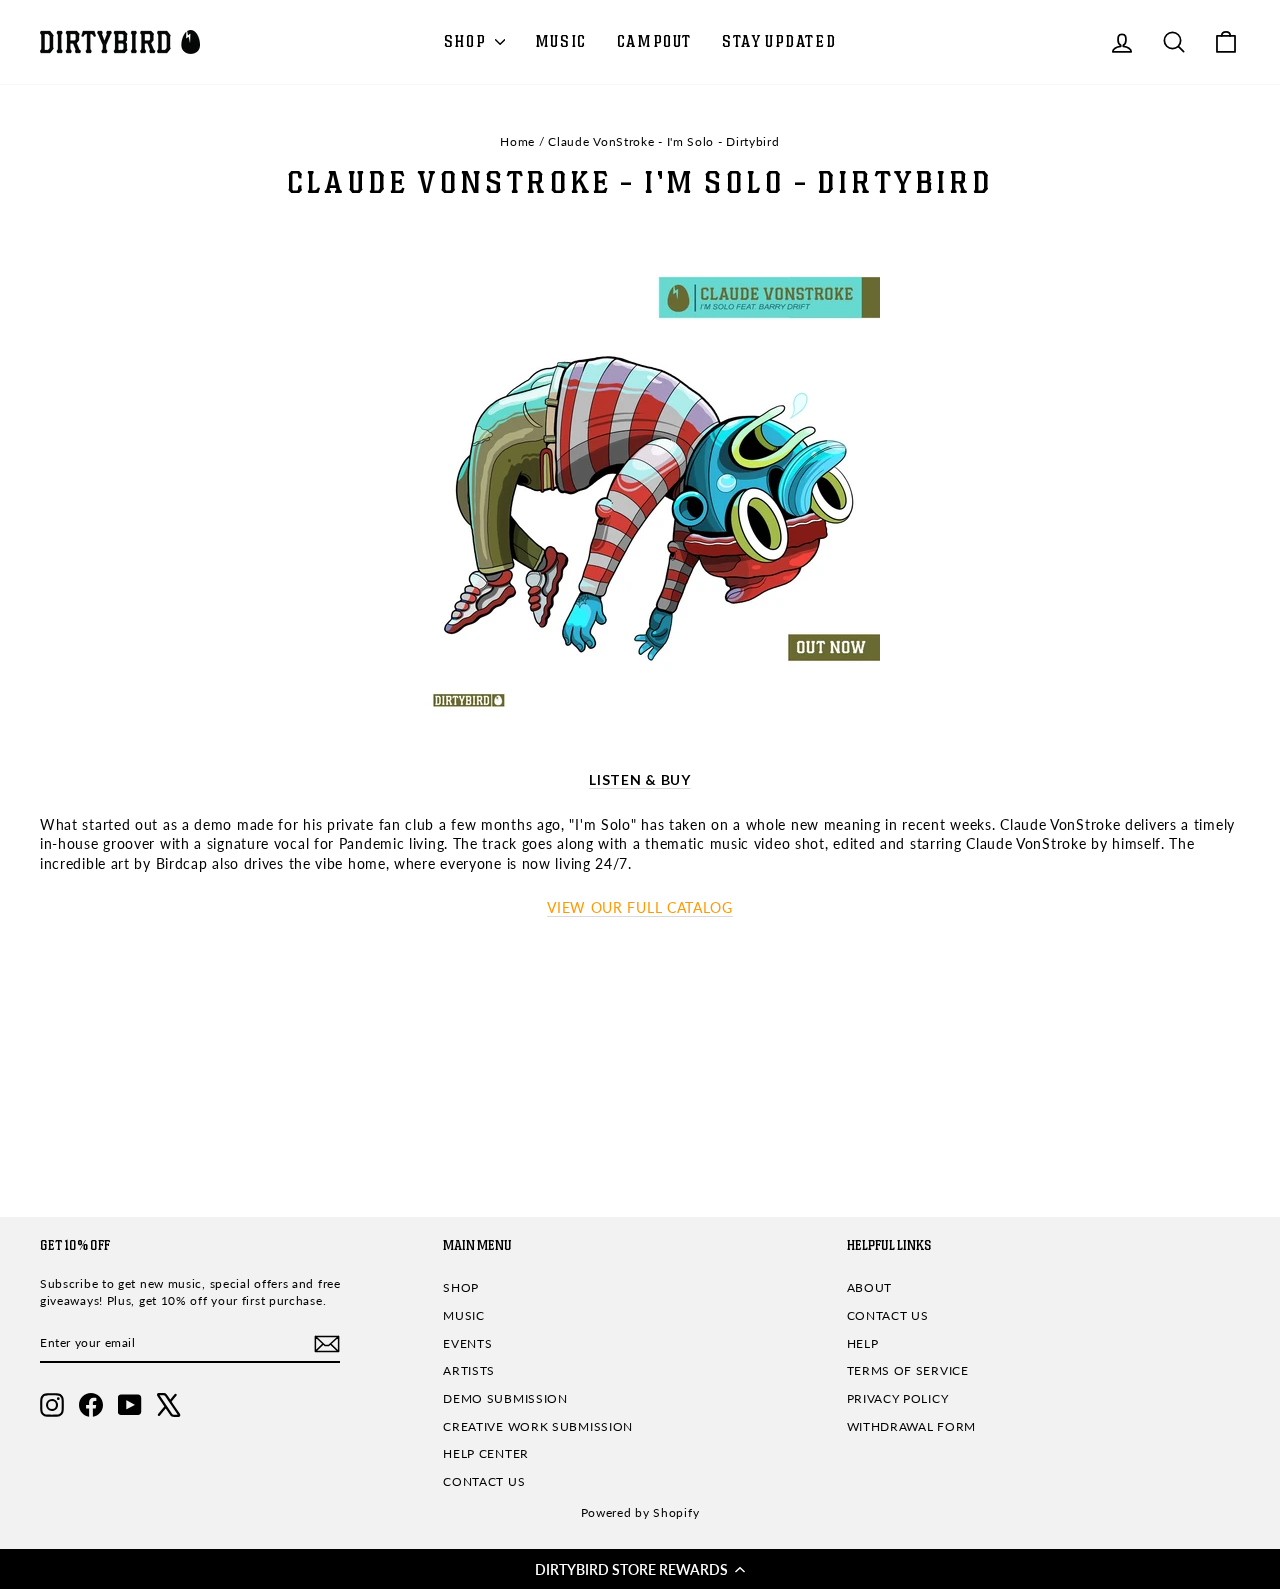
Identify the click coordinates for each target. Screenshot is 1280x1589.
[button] (640, 1569)
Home (517, 141)
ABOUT (870, 1287)
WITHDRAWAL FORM (912, 1426)
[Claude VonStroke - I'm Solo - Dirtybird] (640, 495)
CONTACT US (484, 1481)
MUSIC (561, 42)
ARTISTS (469, 1370)
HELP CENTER (486, 1453)
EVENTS (467, 1343)
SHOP (467, 42)
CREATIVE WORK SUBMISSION (538, 1426)
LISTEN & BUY (639, 779)
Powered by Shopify (640, 1512)
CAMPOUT (654, 42)
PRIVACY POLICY (898, 1398)
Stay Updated (779, 42)
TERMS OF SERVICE (908, 1370)
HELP (863, 1343)
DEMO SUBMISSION (505, 1398)
